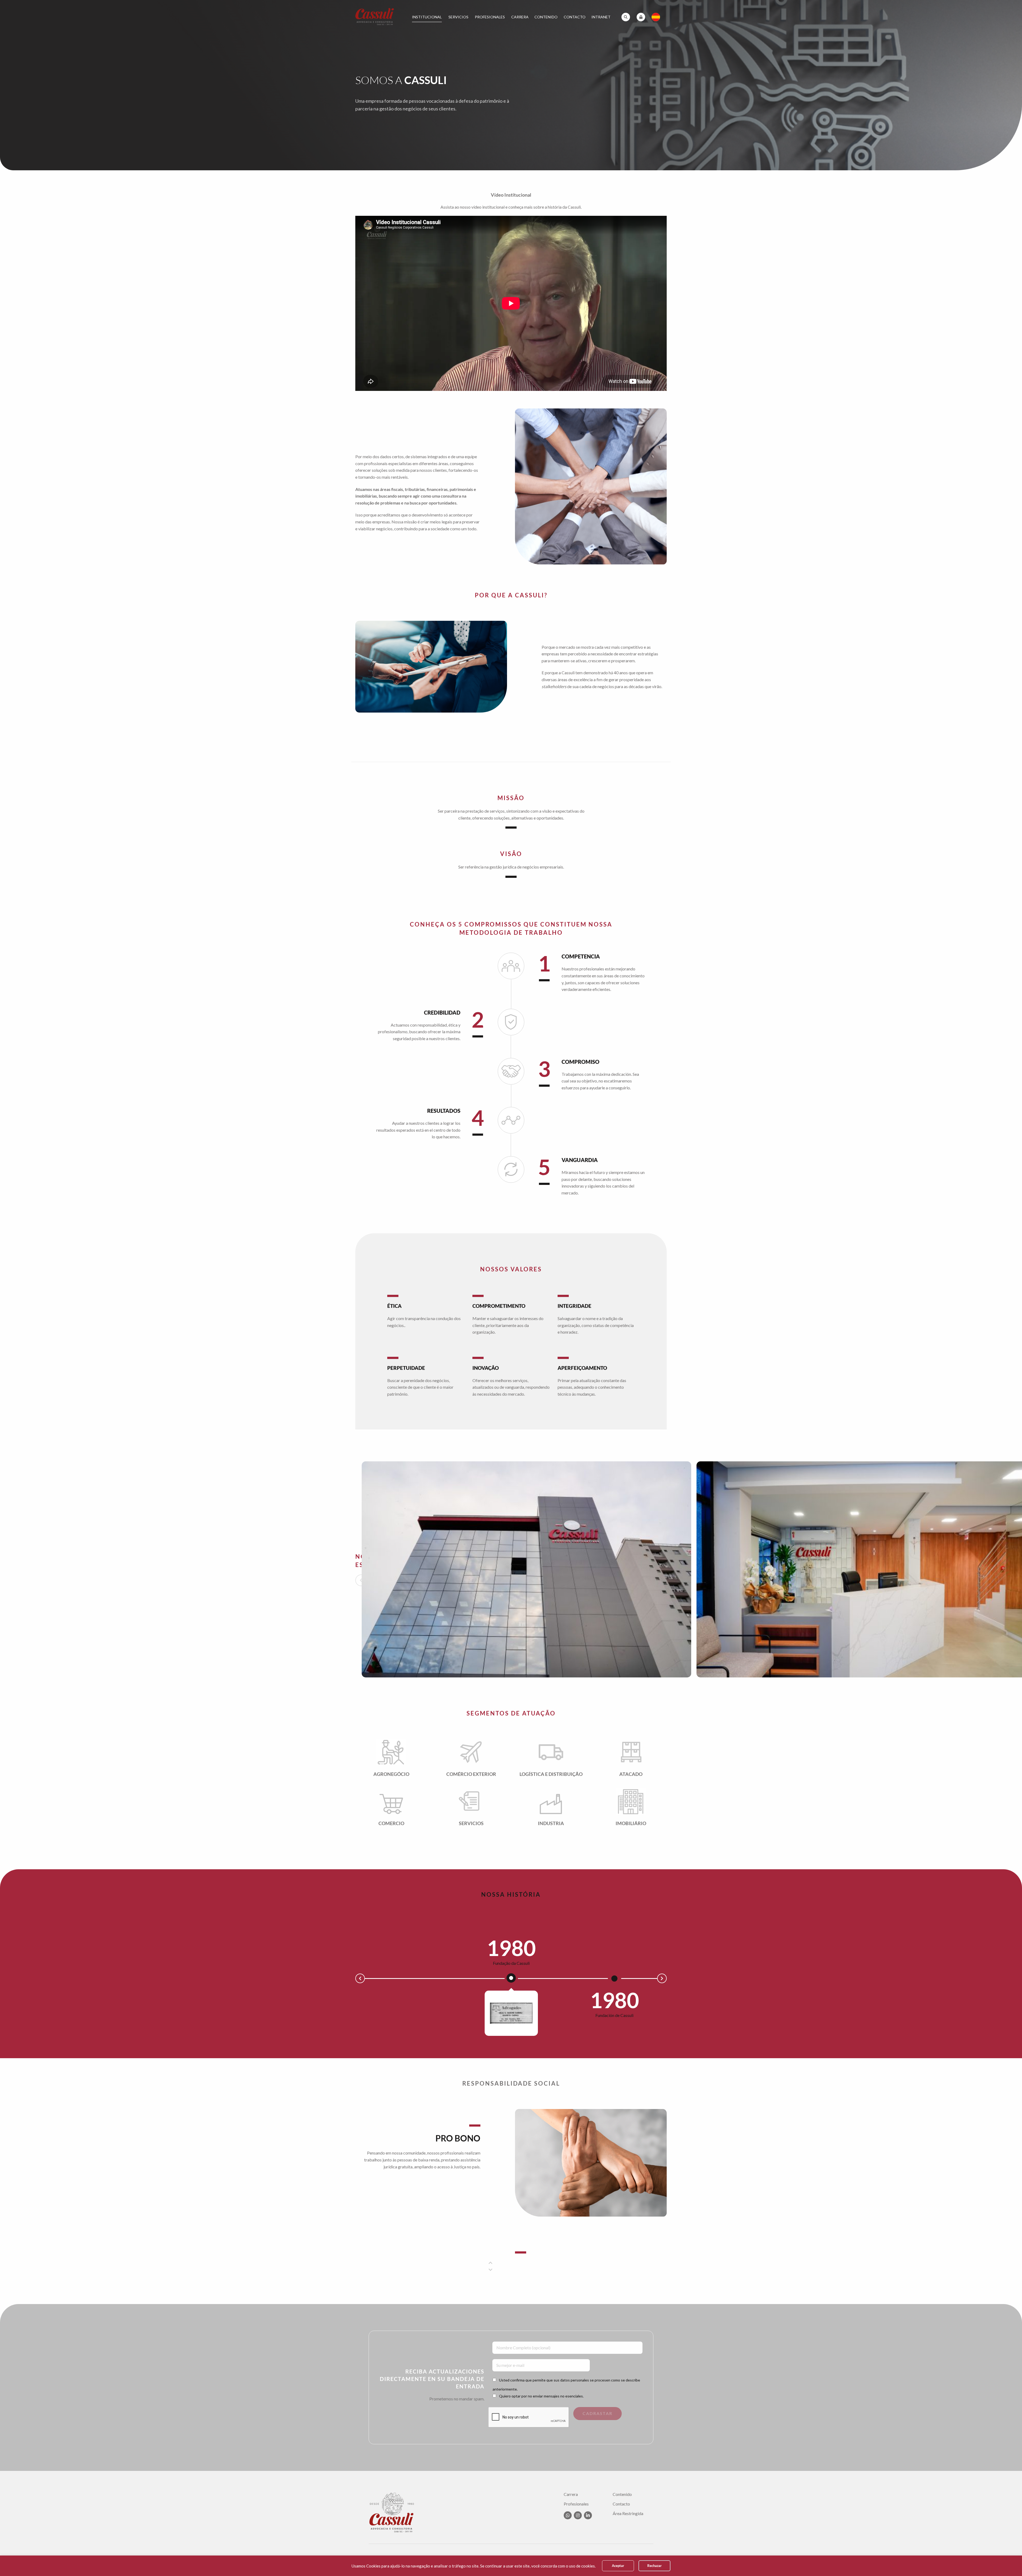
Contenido (546, 17)
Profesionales (490, 17)
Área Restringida (628, 2513)
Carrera (520, 17)
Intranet (601, 17)
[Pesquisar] (626, 17)
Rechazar (654, 2566)
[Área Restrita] (641, 17)
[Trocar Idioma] (656, 17)
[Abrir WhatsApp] (1009, 2563)
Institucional (427, 17)
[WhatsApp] (568, 2515)
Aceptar (618, 2566)
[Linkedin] (588, 2515)
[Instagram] (578, 2515)
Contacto (575, 17)
